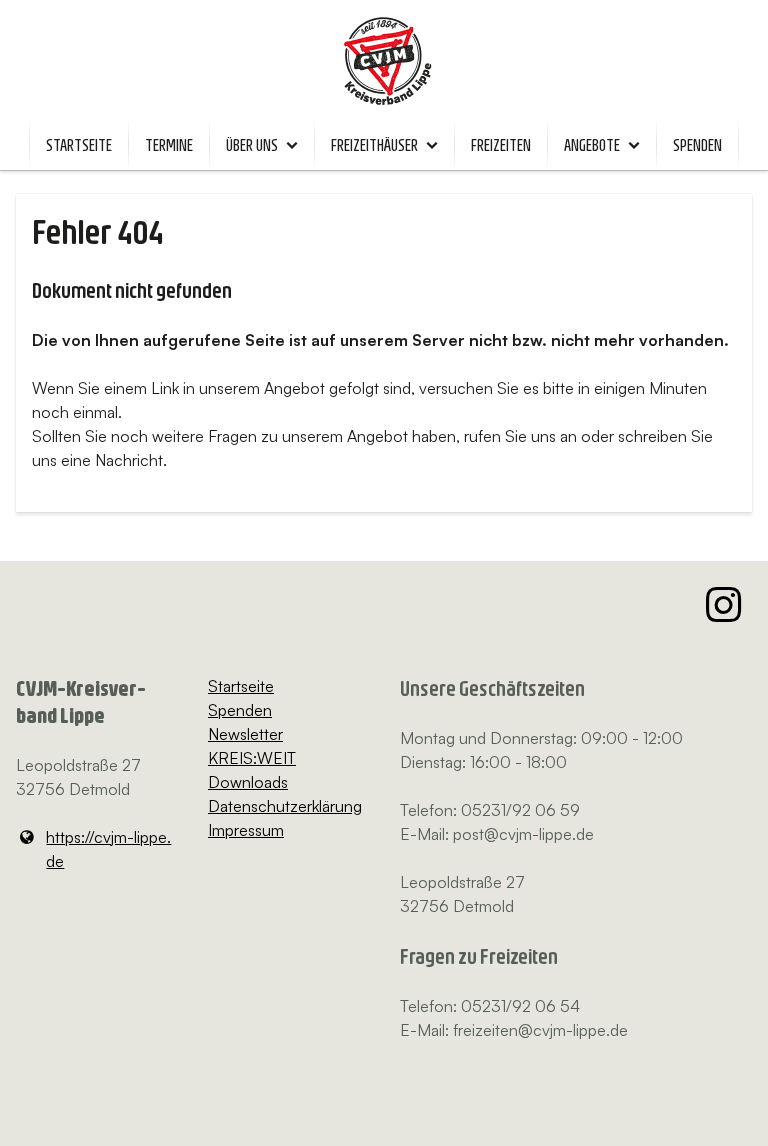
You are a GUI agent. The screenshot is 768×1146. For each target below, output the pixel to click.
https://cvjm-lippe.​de (108, 849)
